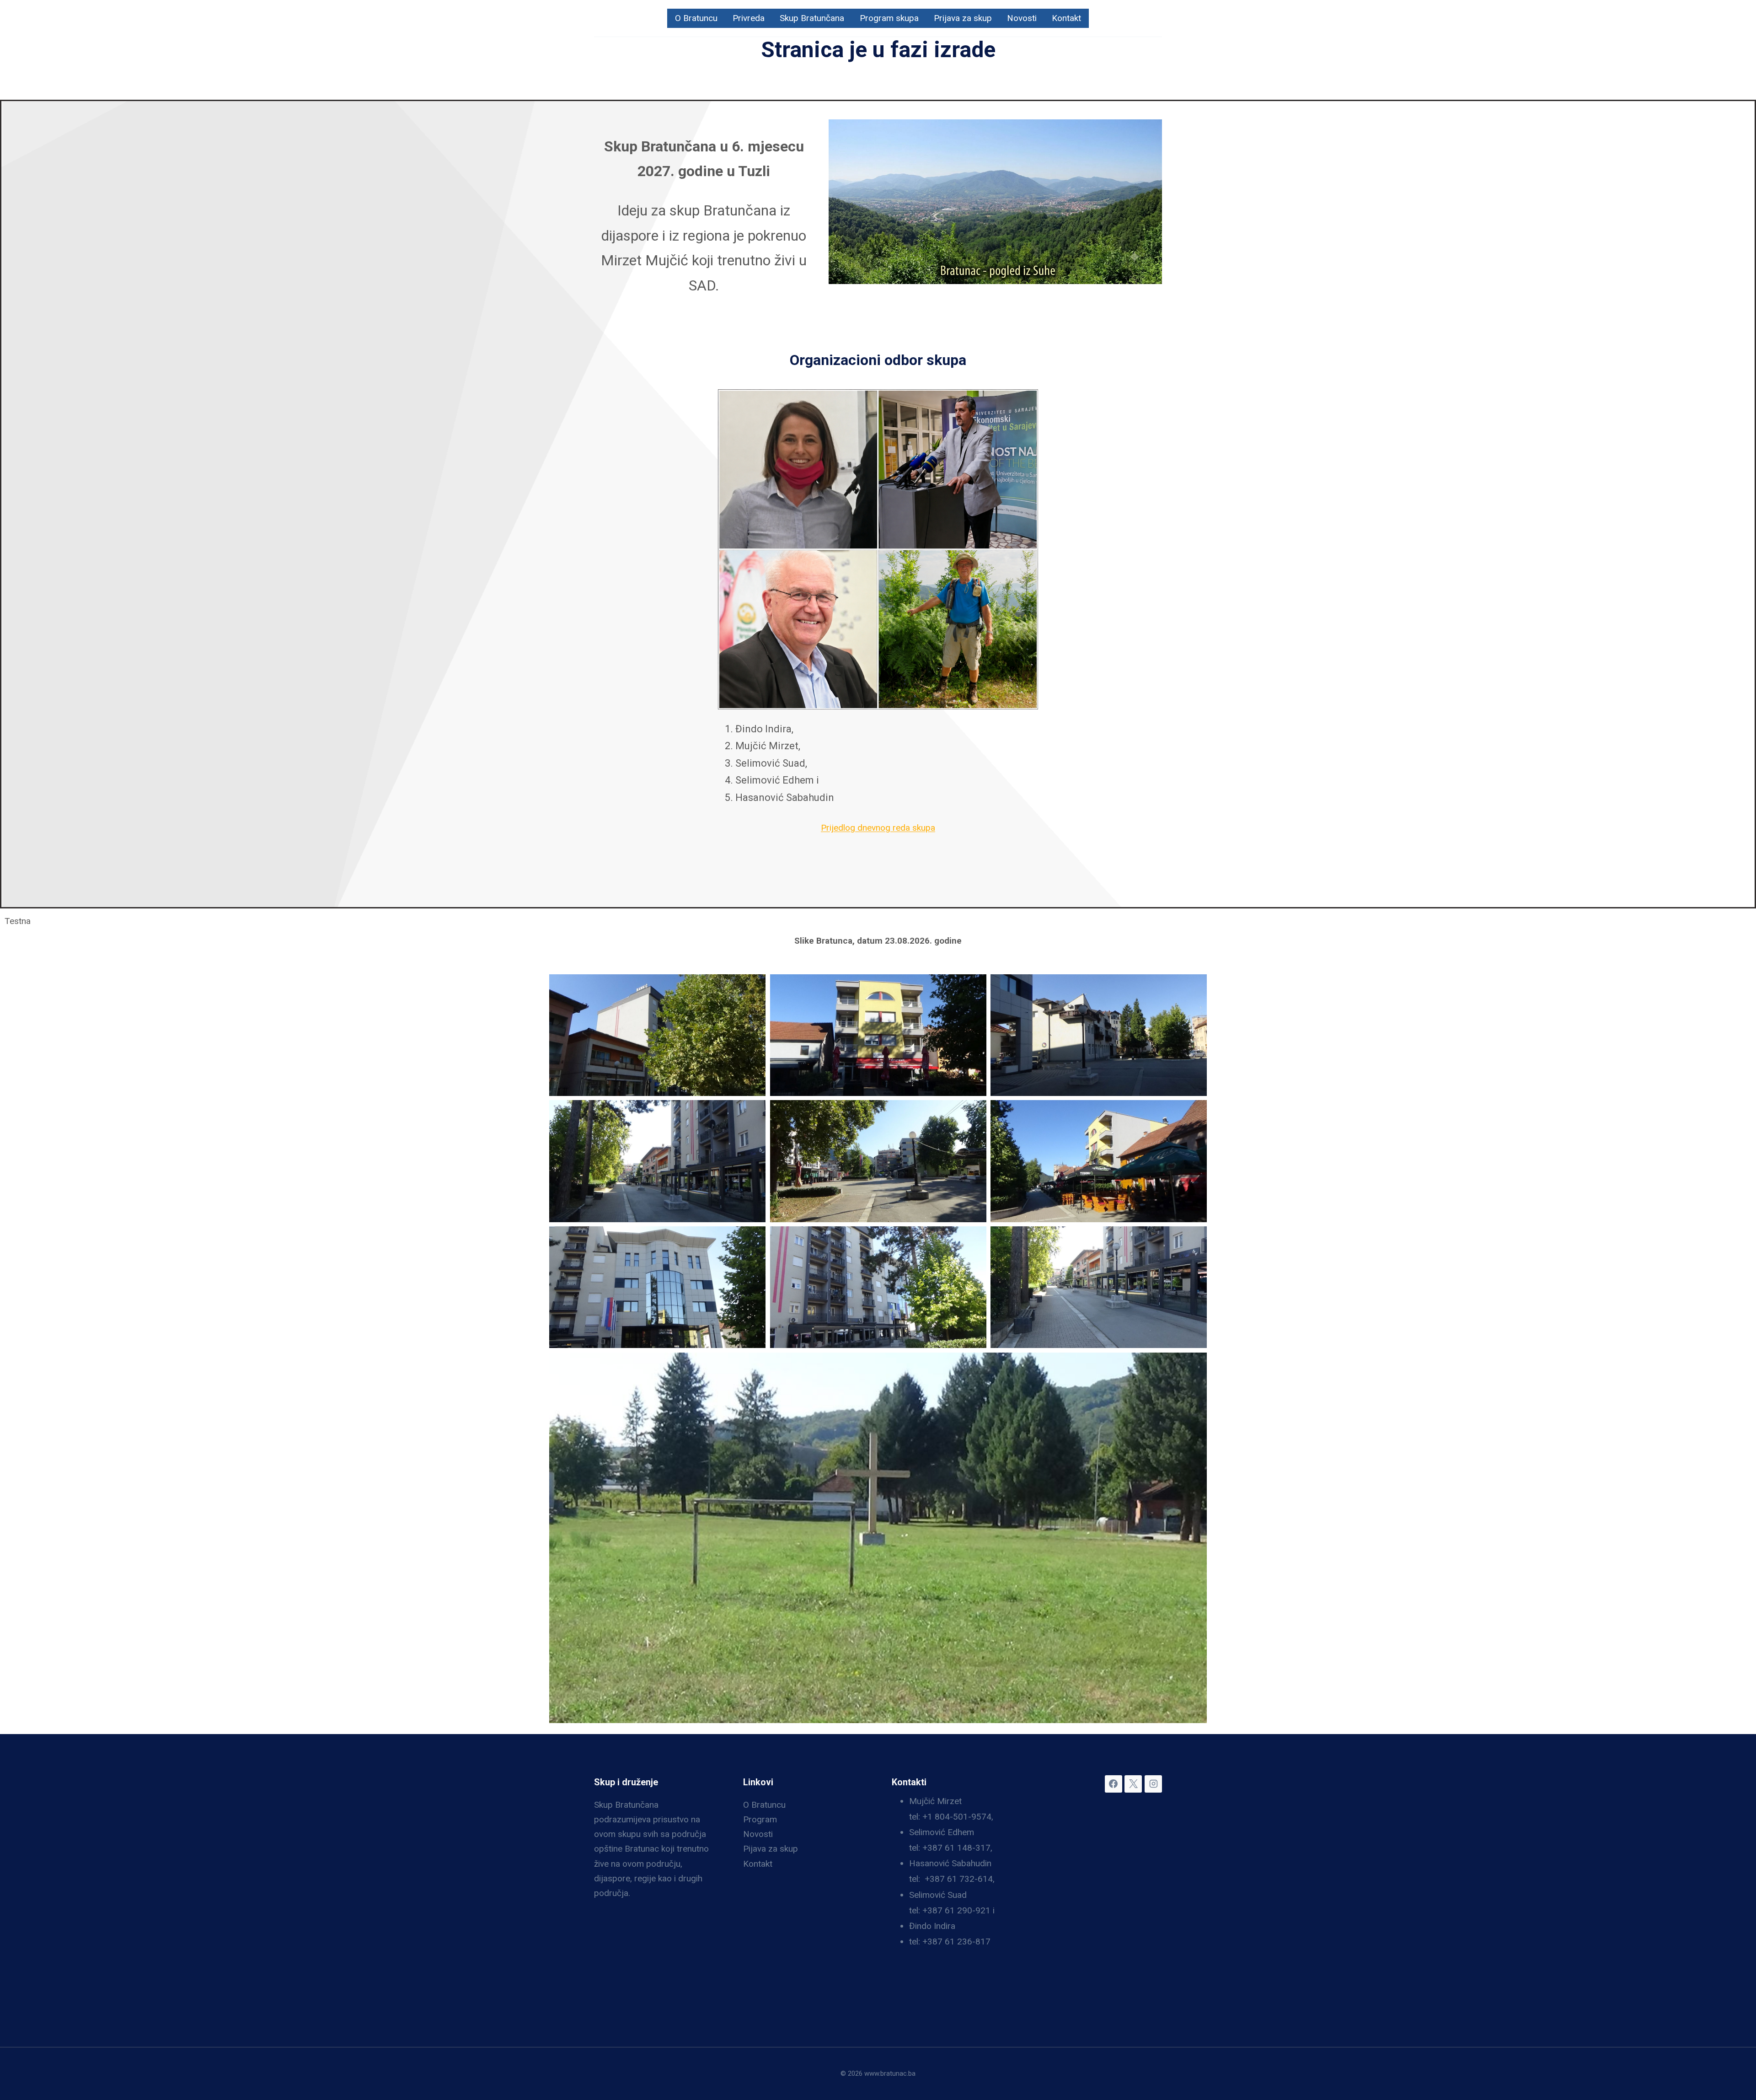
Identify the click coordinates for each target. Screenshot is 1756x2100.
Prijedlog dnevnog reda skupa (878, 828)
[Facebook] (1114, 1784)
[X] (1133, 1784)
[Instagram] (1153, 1784)
